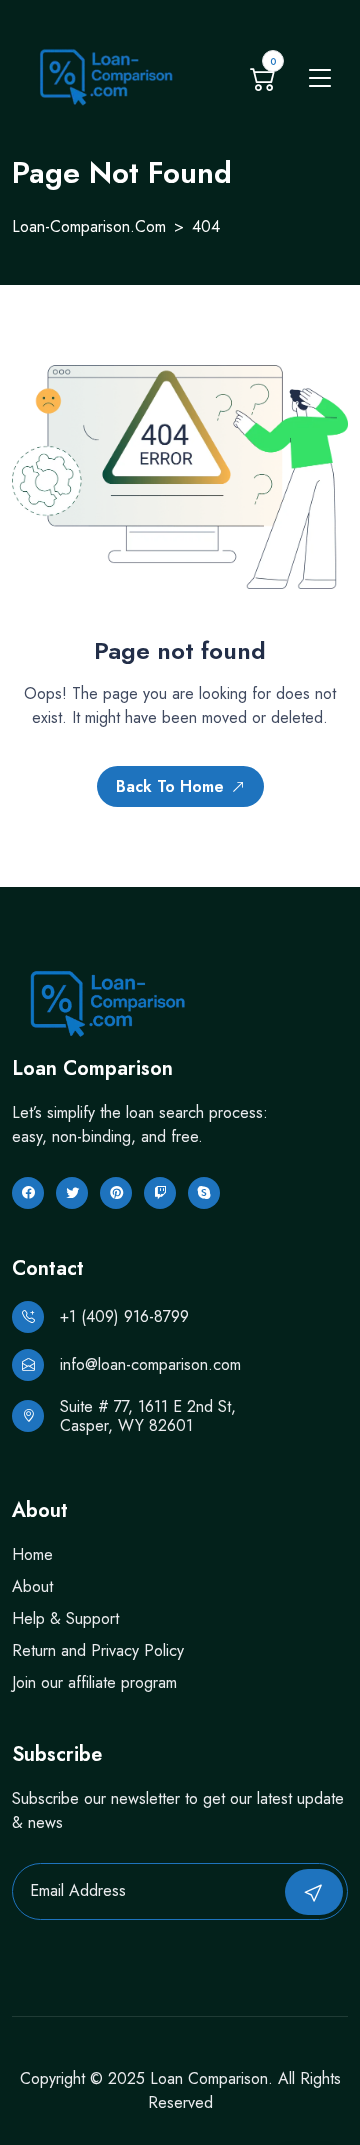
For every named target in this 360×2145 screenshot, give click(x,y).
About (32, 1586)
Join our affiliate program (94, 1682)
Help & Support (65, 1618)
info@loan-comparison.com (150, 1364)
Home (32, 1554)
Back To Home (170, 786)
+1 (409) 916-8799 (124, 1316)
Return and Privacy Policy (98, 1650)
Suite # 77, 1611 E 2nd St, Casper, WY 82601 (148, 1416)
